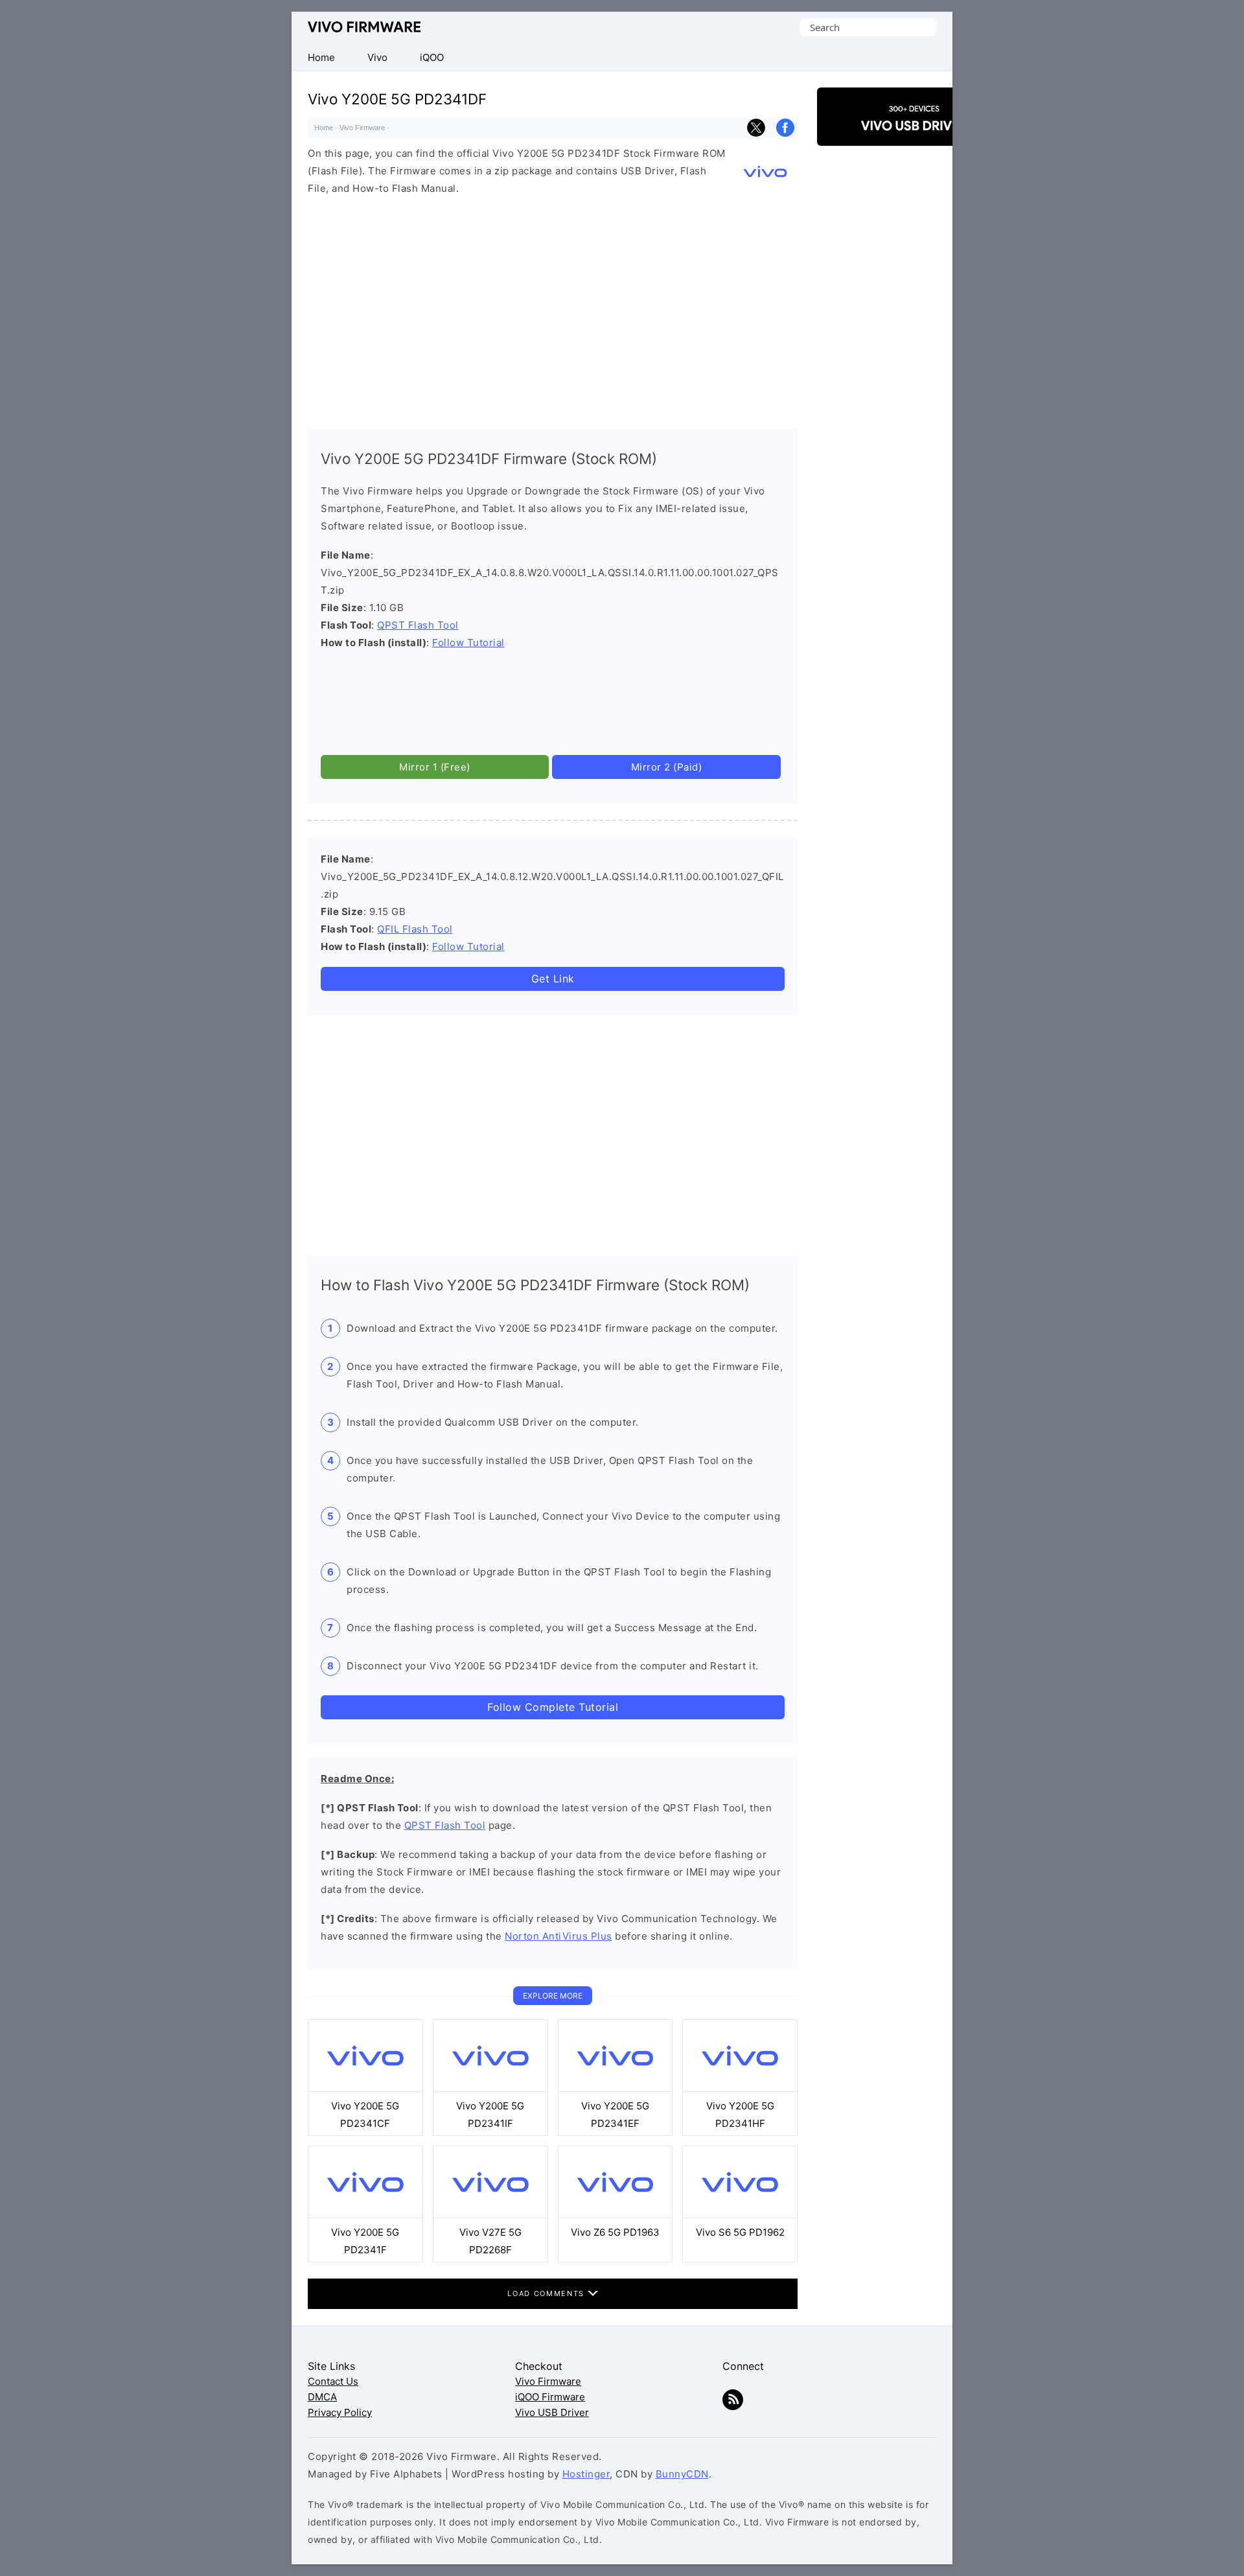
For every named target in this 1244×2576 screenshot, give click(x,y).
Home (324, 128)
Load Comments (547, 2293)
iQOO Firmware (550, 2397)
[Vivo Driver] (914, 134)
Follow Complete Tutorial (553, 1707)
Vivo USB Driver (552, 2412)
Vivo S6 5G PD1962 (740, 2232)
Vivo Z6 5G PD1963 (615, 2232)
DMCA (322, 2397)
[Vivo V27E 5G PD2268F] (490, 2215)
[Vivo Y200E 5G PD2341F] (365, 2215)
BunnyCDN (682, 2474)
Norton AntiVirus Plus (559, 1936)
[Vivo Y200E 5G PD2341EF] (616, 2088)
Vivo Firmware (364, 27)
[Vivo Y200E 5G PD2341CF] (365, 2088)
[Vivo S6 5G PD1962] (740, 2215)
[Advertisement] (553, 309)
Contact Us (333, 2381)
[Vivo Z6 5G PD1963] (616, 2215)
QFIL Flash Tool (415, 929)
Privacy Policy (340, 2412)
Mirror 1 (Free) (435, 767)
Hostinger (586, 2474)
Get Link (553, 979)
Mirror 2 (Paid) (667, 767)
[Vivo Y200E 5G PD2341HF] (740, 2088)
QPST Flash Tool (418, 625)
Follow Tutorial (468, 643)
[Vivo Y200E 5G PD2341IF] (490, 2088)
